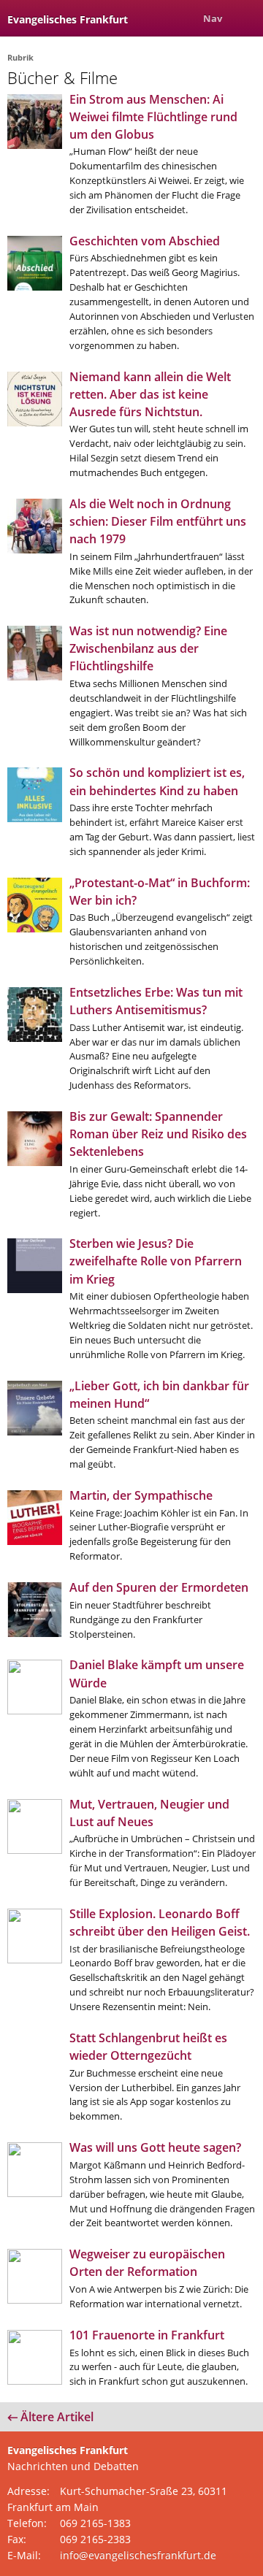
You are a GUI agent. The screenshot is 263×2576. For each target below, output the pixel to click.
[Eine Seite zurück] (180, 18)
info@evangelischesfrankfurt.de (138, 2555)
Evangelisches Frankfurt (68, 19)
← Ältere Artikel (50, 2417)
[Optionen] (245, 18)
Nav (213, 18)
